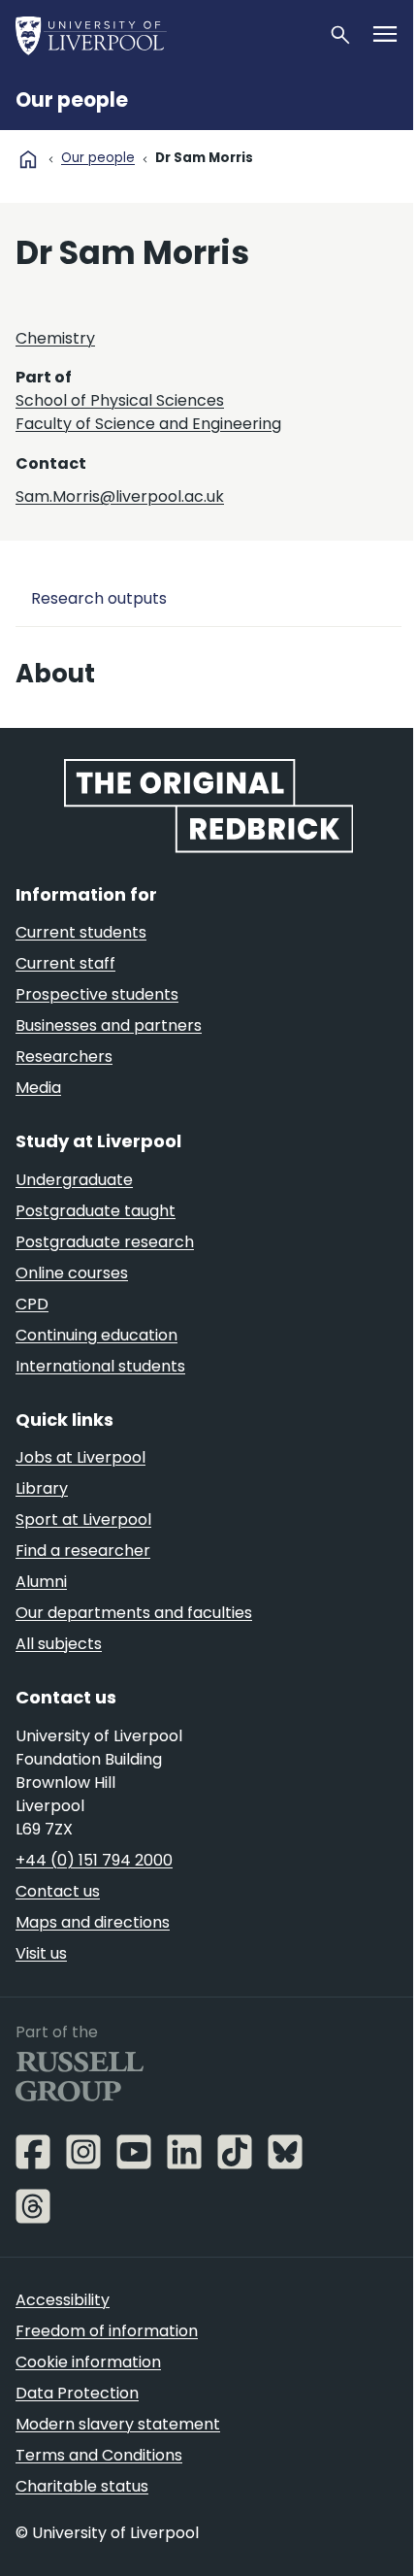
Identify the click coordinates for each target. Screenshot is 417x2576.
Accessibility (63, 2300)
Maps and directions (93, 1922)
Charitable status (82, 2486)
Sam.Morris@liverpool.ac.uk (120, 496)
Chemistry (55, 338)
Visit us (41, 1953)
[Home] (164, 35)
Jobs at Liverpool (80, 1457)
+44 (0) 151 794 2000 (94, 1860)
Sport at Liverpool (83, 1519)
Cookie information (88, 2362)
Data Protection (77, 2393)
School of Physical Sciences (120, 400)
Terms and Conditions (99, 2455)
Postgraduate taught (96, 1211)
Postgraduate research (105, 1242)
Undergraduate (74, 1180)
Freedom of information (107, 2331)
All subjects (59, 1644)
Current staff (65, 963)
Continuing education (96, 1335)
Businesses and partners (109, 1025)
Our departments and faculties (134, 1613)
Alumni (41, 1582)
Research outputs (99, 598)
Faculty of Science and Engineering (148, 424)
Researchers (64, 1057)
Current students (81, 932)
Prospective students (97, 994)
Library (42, 1488)
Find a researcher (83, 1551)
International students (100, 1366)
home (28, 159)
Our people (72, 100)
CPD (32, 1304)
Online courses (72, 1273)
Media (38, 1088)
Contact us (58, 1891)
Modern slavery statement (118, 2424)
